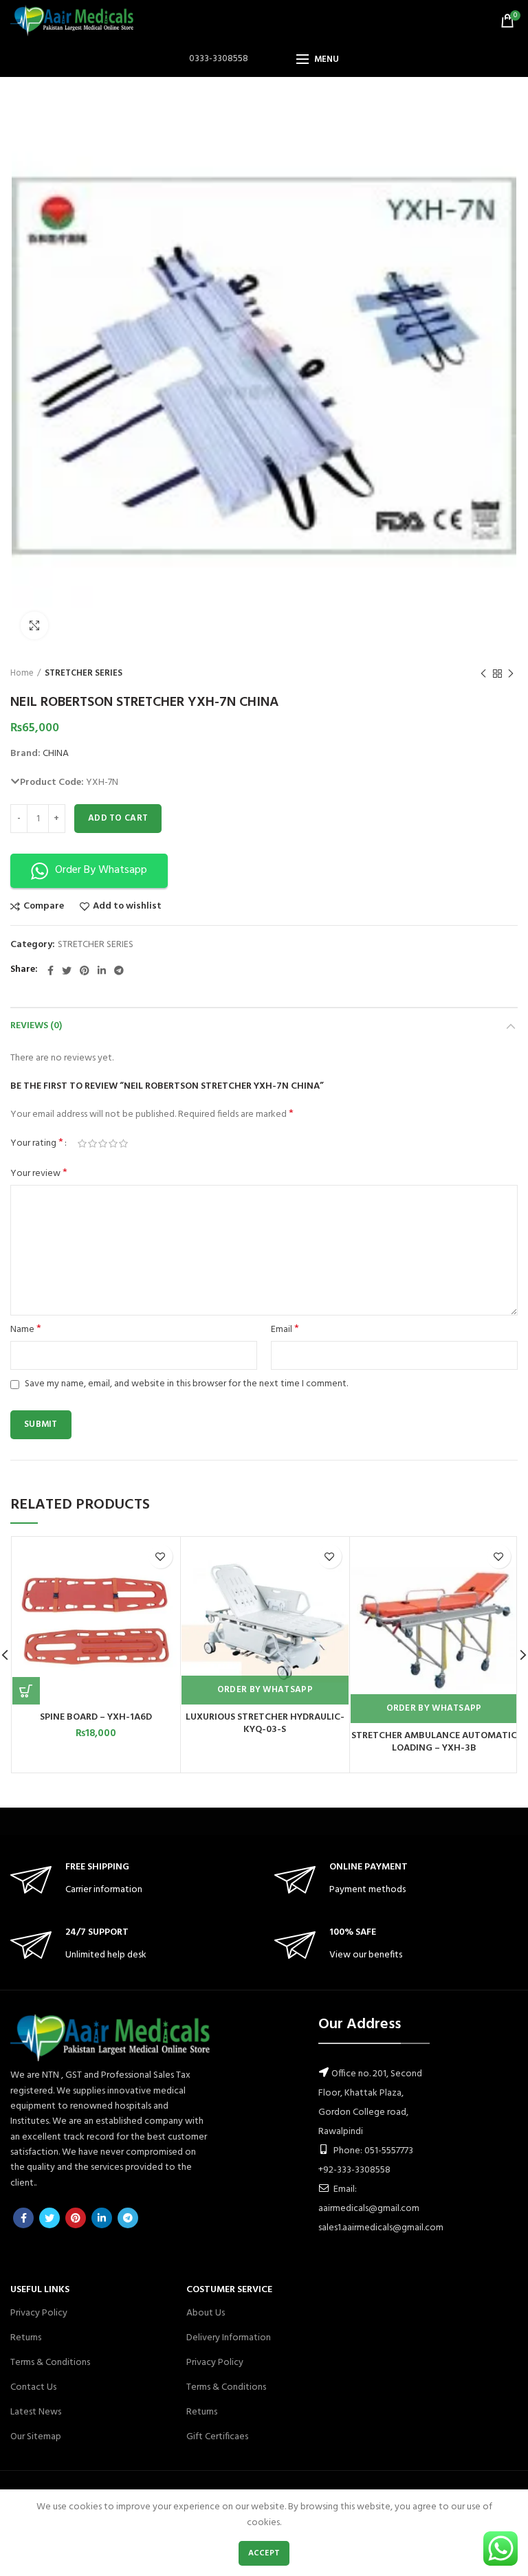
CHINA (56, 754)
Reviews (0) (36, 1026)
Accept (264, 2553)
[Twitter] (67, 970)
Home (22, 674)
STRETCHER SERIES (84, 674)
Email (285, 1330)
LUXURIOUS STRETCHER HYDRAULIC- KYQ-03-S (265, 1724)
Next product (511, 674)
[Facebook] (51, 970)
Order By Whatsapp (265, 1690)
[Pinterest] (85, 970)
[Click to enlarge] (34, 625)
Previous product (483, 674)
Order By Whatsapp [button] (101, 870)
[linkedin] (102, 970)
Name (26, 1330)
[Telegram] (119, 970)
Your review (39, 1174)
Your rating (37, 1144)
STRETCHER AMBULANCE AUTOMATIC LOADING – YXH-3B (434, 1742)
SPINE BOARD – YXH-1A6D (96, 1718)
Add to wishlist (127, 907)
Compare (44, 907)
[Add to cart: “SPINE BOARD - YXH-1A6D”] (26, 1691)
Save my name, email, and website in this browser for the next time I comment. (186, 1384)
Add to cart (118, 818)
